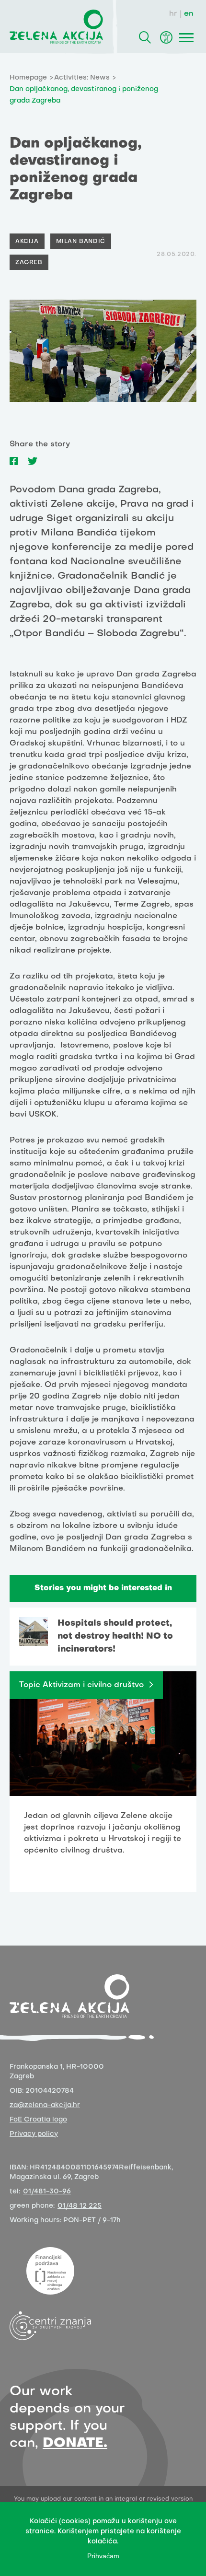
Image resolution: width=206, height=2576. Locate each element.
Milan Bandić (81, 242)
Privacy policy (34, 2134)
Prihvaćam (103, 2556)
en (189, 14)
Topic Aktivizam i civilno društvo (81, 1685)
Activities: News (82, 78)
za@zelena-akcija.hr (45, 2105)
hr (173, 14)
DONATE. (75, 2443)
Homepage (28, 78)
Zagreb (29, 263)
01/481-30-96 (47, 2192)
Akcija (27, 242)
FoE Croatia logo (38, 2120)
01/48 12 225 (80, 2206)
